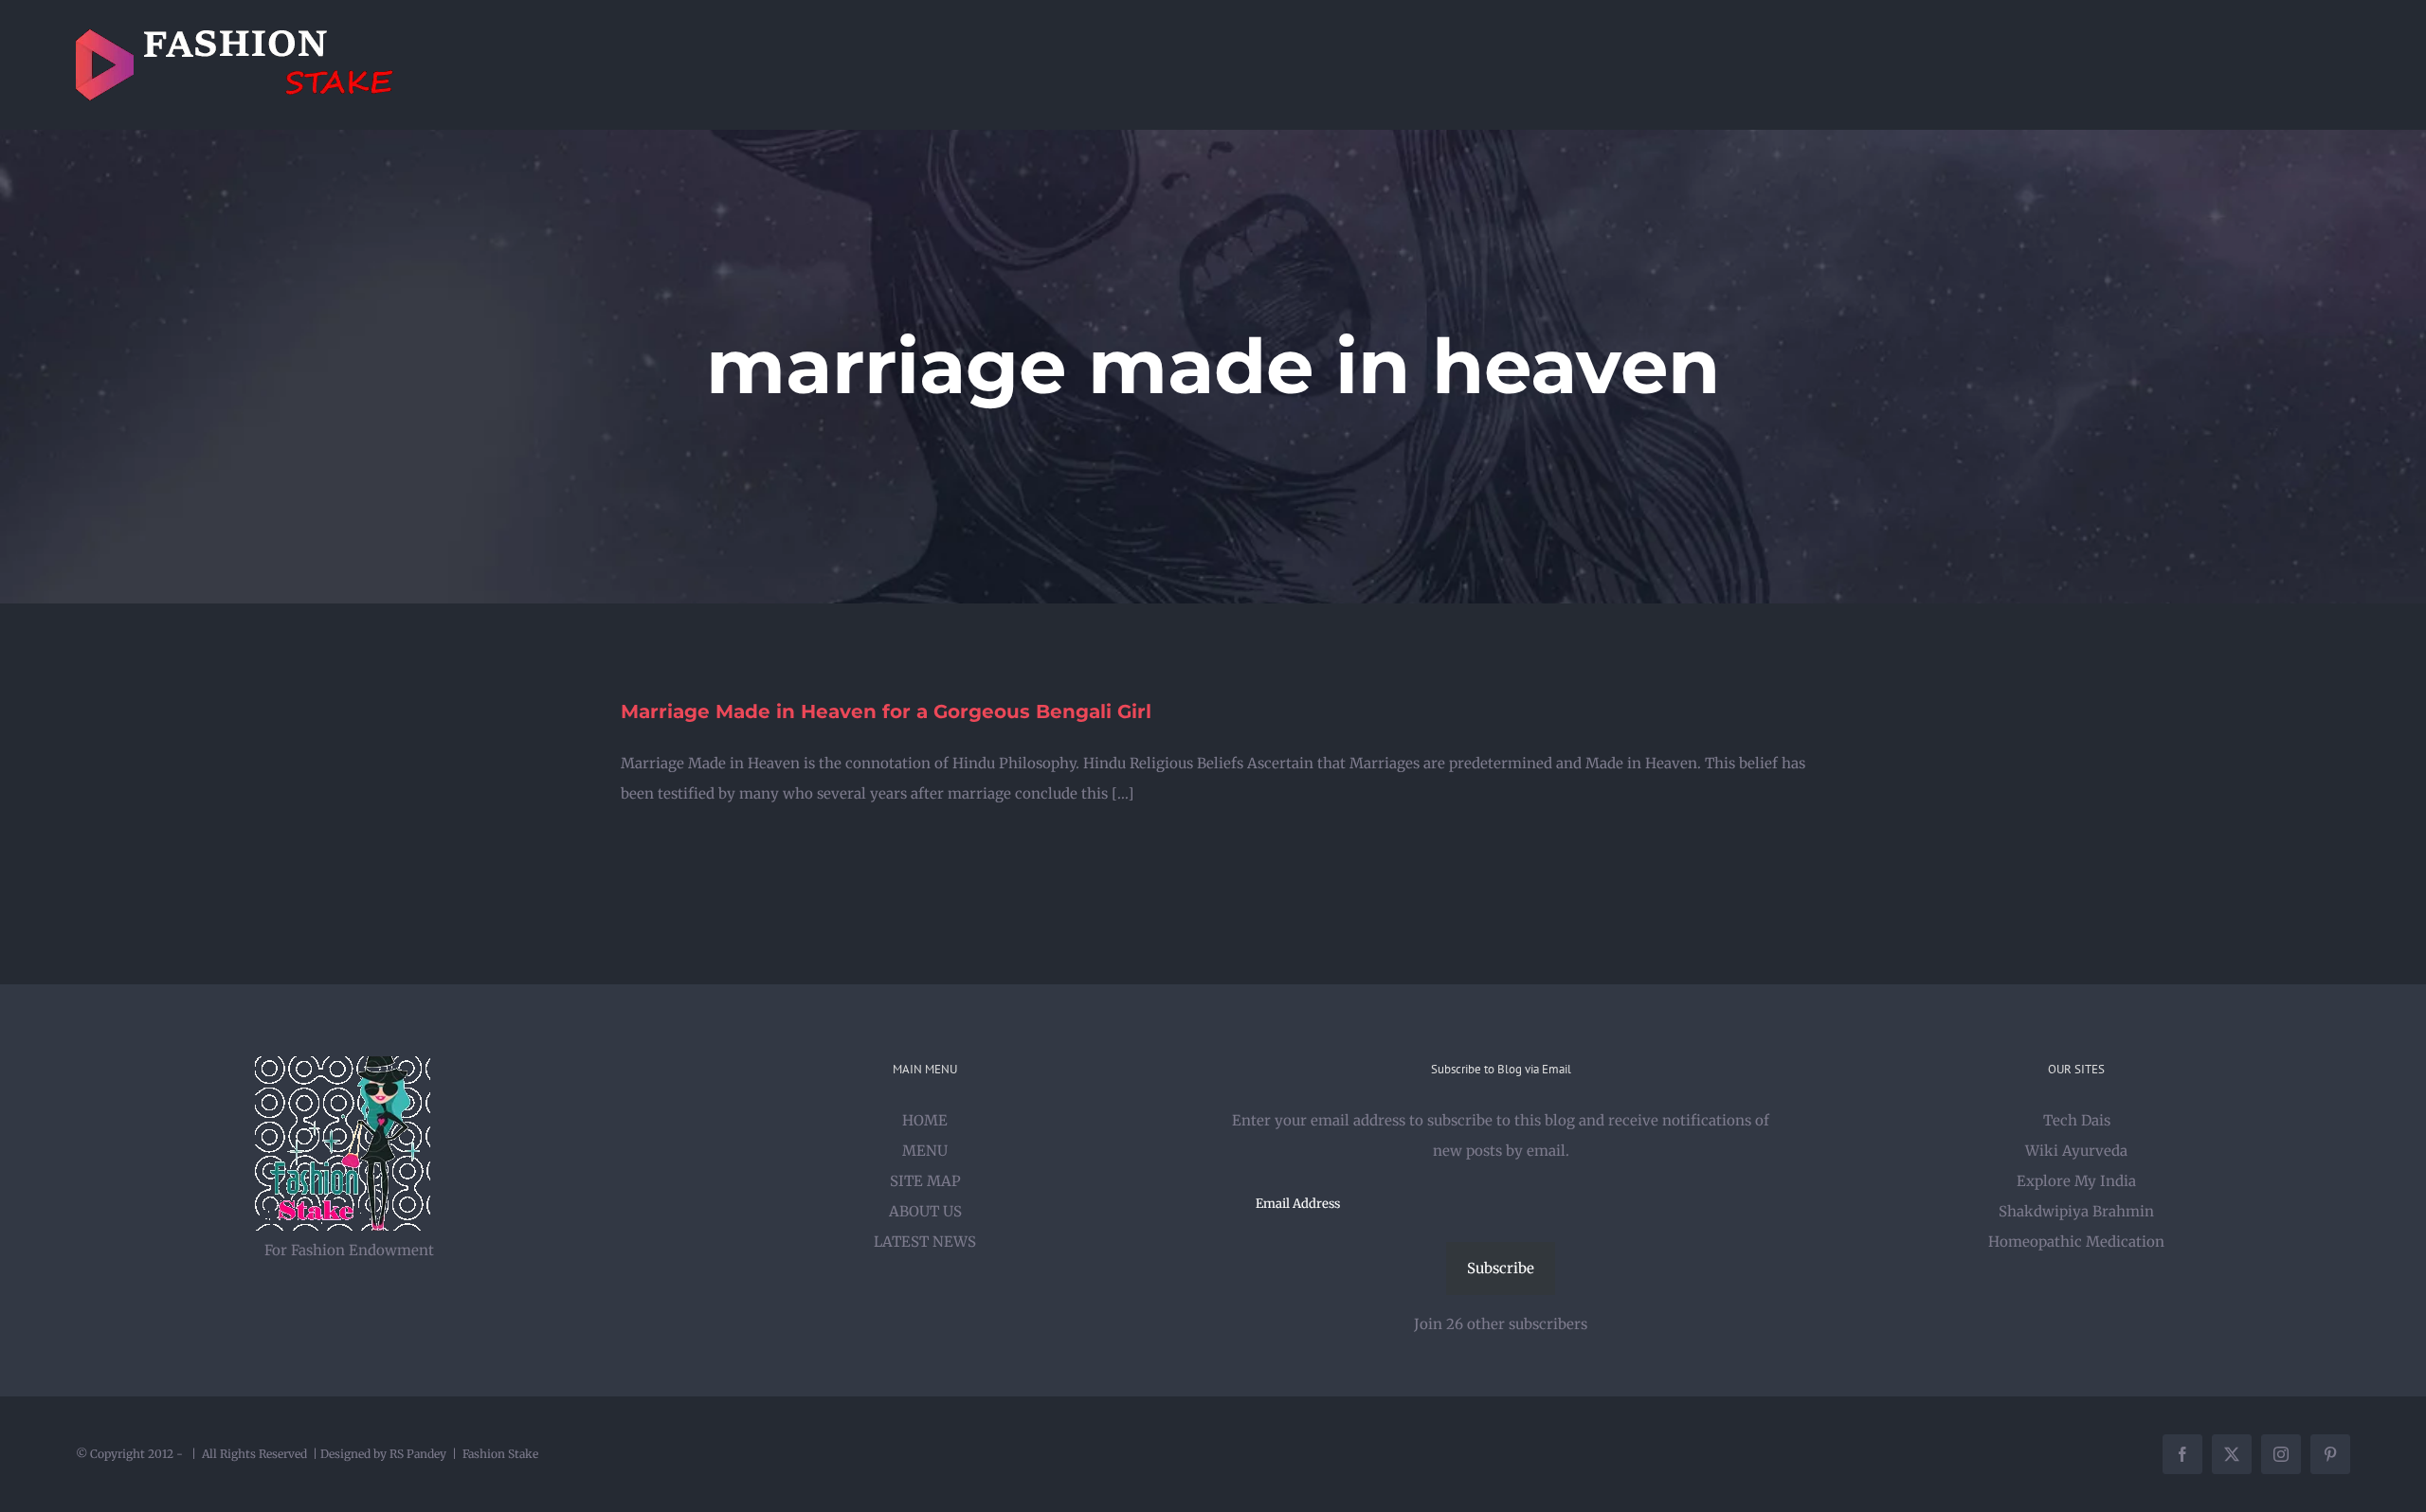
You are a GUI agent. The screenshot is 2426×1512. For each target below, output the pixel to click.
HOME (925, 1120)
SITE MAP (925, 1181)
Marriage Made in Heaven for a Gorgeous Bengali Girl (886, 711)
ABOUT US (925, 1211)
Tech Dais (2077, 1120)
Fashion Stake (500, 1454)
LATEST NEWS (925, 1242)
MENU (925, 1151)
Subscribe (1501, 1268)
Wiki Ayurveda (2076, 1151)
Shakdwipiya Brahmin (2076, 1211)
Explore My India (2076, 1181)
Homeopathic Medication (2076, 1242)
